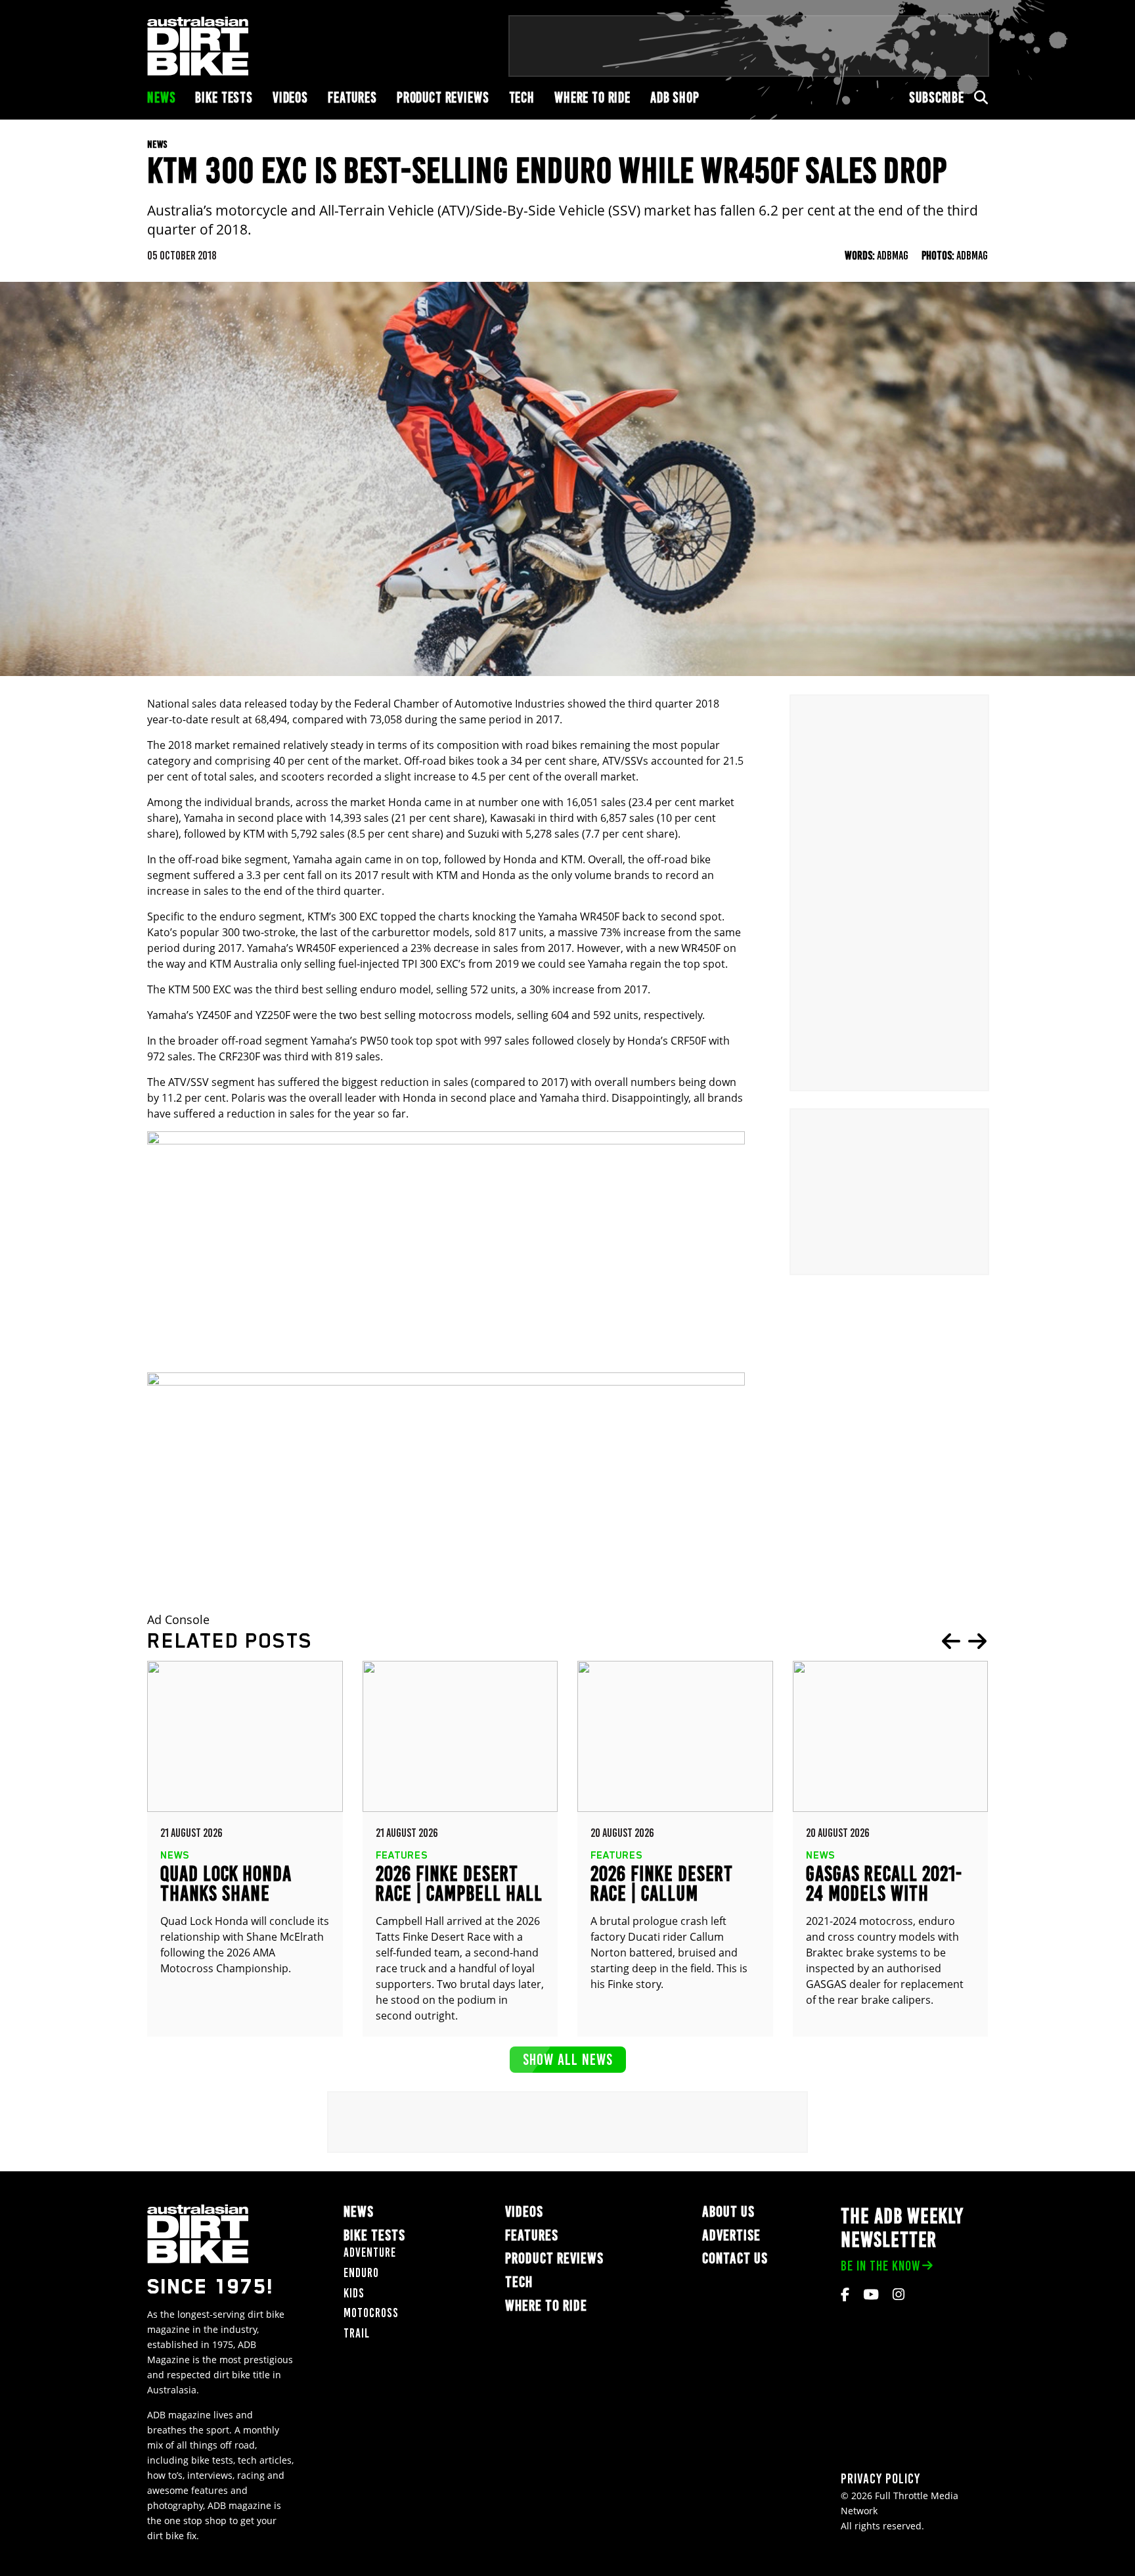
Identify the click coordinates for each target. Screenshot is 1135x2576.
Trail (357, 2333)
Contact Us (735, 2258)
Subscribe (937, 98)
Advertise (731, 2235)
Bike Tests (224, 98)
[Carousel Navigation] (964, 1641)
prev (951, 1641)
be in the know (880, 2266)
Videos (290, 98)
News (161, 98)
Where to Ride (592, 98)
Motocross (371, 2313)
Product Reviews (443, 98)
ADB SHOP (675, 98)
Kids (354, 2293)
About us (728, 2212)
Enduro (361, 2273)
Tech (522, 98)
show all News (568, 2059)
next (977, 1641)
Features (352, 98)
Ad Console (178, 1620)
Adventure (370, 2252)
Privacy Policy (880, 2478)
